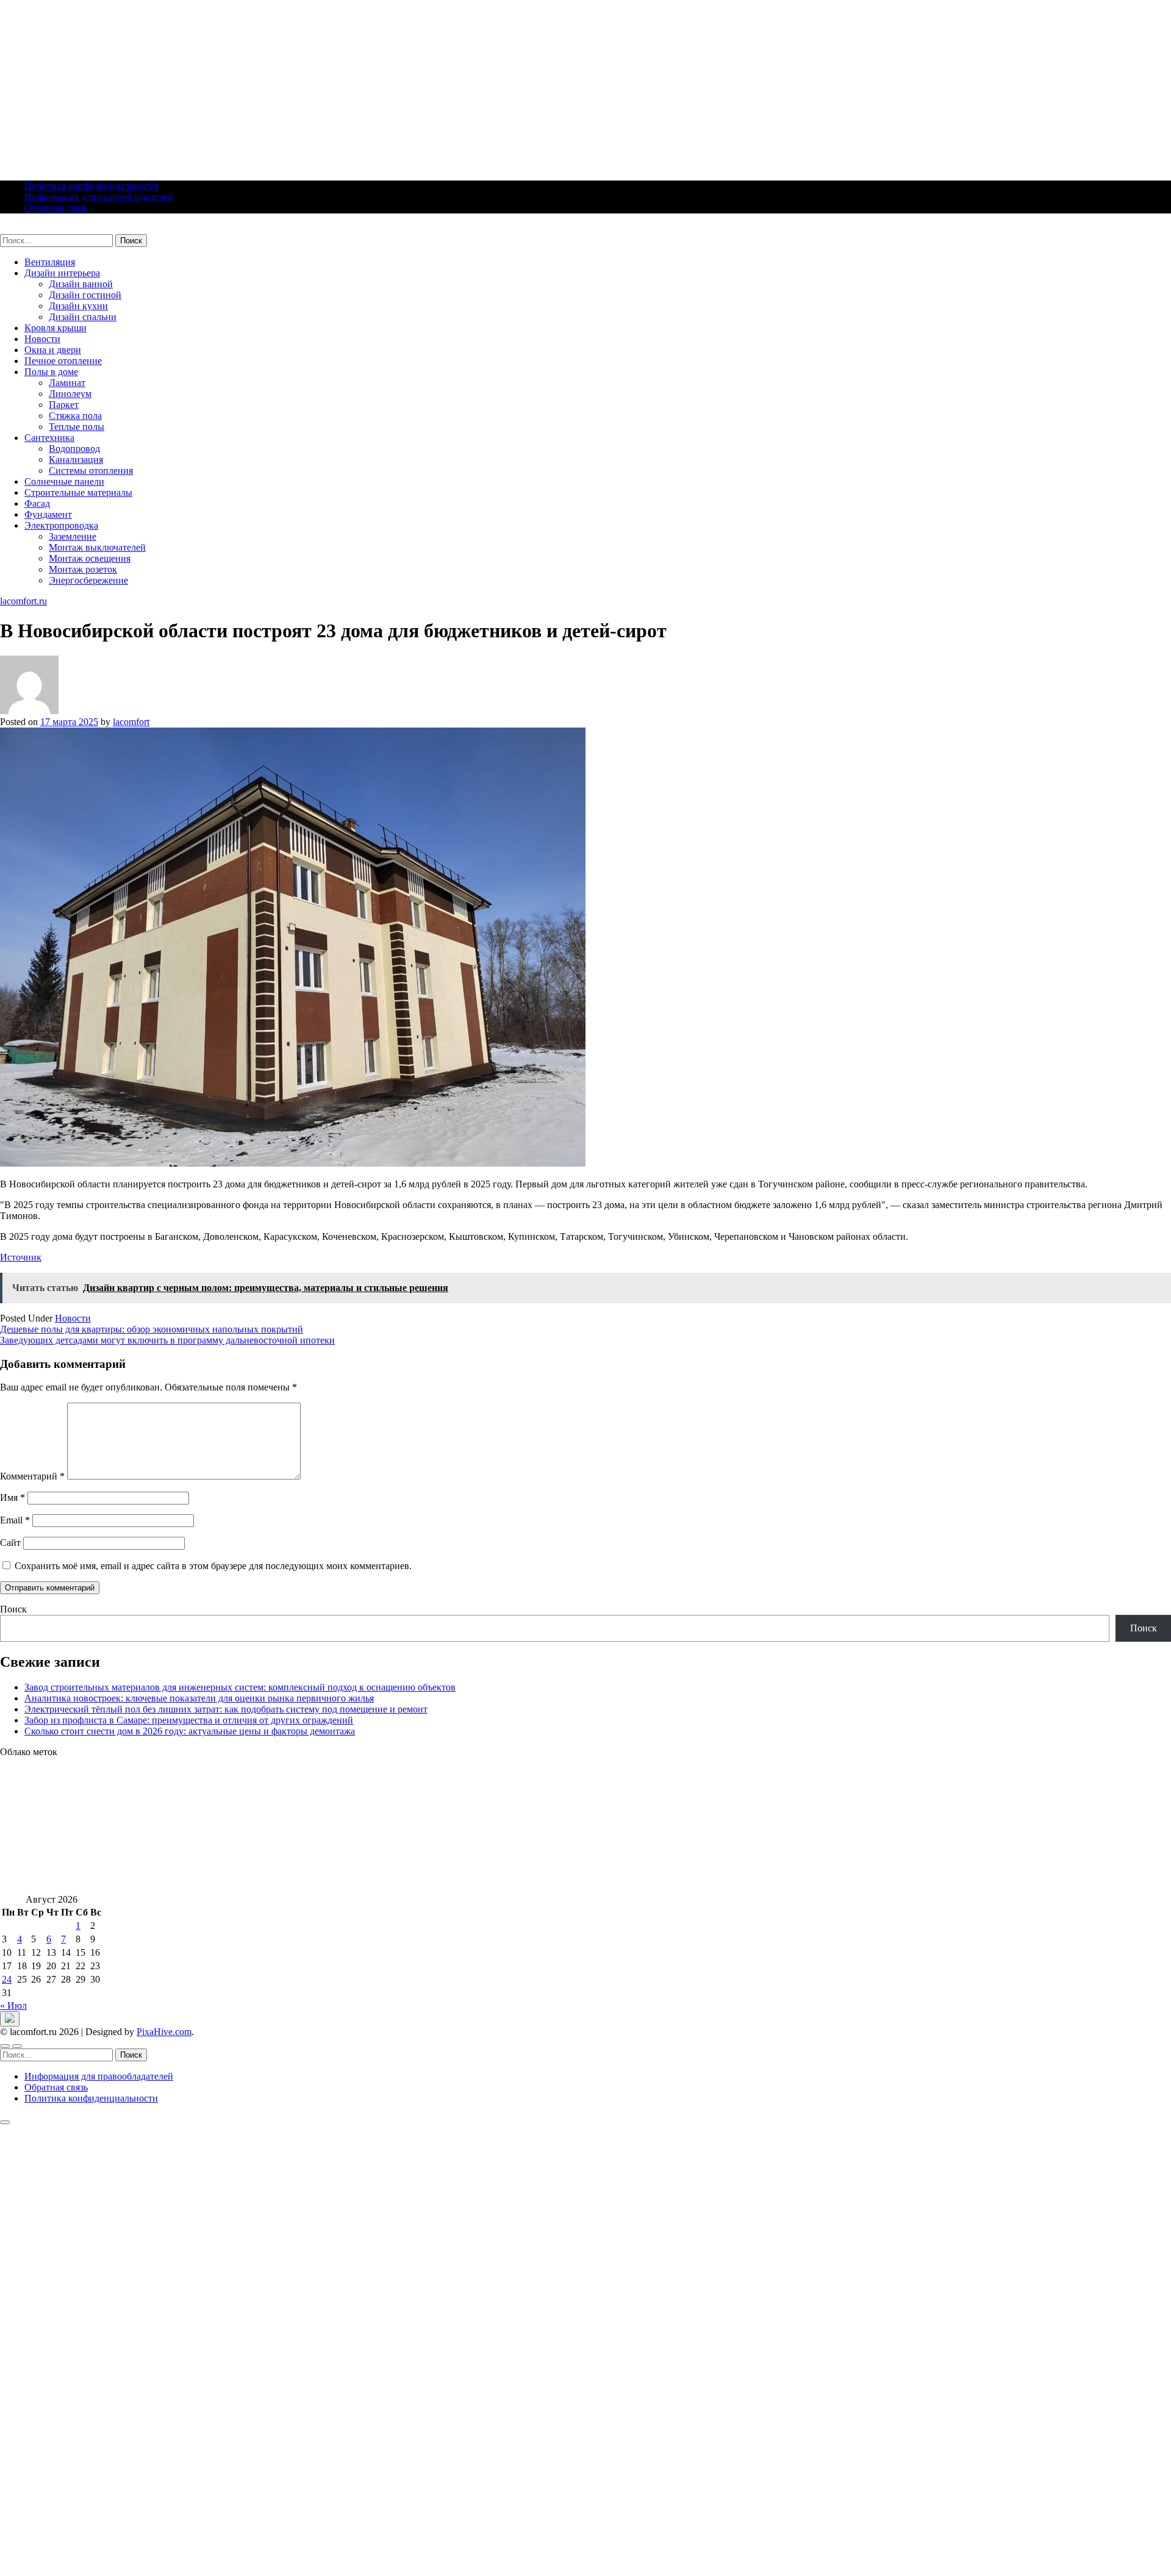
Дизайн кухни (78, 306)
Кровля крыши (56, 328)
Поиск (13, 1609)
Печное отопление (63, 361)
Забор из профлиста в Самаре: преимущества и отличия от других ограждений (189, 1720)
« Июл (13, 2005)
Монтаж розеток (83, 569)
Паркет (64, 405)
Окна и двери (53, 350)
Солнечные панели (64, 481)
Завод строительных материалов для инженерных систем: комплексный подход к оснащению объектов (240, 1687)
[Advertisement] (366, 85)
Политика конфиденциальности (91, 186)
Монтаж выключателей (97, 547)
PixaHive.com (164, 2032)
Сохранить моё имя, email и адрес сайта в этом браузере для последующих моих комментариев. (213, 1566)
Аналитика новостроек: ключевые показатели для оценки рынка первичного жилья (199, 1698)
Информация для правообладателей (99, 197)
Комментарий (32, 1476)
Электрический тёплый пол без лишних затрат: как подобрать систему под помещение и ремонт (226, 1709)
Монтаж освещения (90, 558)
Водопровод (74, 449)
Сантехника (49, 438)
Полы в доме (51, 372)
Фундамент (48, 514)
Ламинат (67, 383)
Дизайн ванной (81, 284)
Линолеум (70, 394)
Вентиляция (50, 262)
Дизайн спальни (83, 317)
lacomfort (131, 722)
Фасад (37, 503)
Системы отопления (91, 470)
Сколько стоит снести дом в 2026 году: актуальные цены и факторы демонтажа (190, 1731)
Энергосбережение (88, 580)
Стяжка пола (75, 416)
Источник (21, 1257)
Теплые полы (77, 427)
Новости (42, 339)
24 (7, 1979)
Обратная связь (56, 208)
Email (15, 1520)
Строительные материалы (78, 492)
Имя (13, 1497)
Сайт (10, 1543)
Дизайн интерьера (62, 273)
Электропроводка (61, 525)
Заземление (73, 536)
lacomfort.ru (23, 228)
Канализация (76, 460)
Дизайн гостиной (85, 295)
